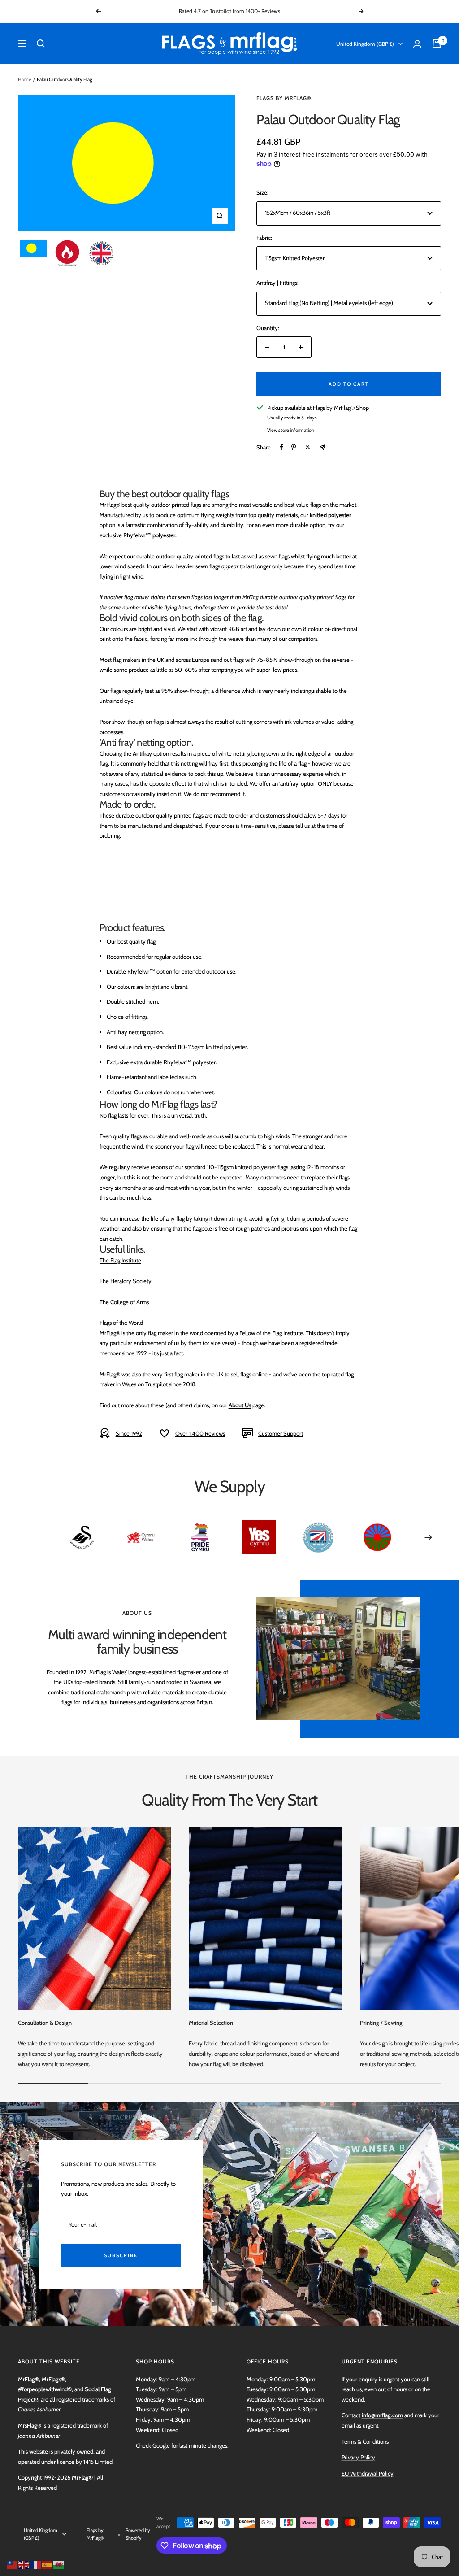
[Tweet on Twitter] (308, 447)
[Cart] (437, 44)
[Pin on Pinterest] (294, 447)
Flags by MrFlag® (284, 98)
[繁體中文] (13, 2564)
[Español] (48, 2564)
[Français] (36, 2564)
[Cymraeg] (59, 2564)
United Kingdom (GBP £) (365, 44)
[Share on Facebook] (281, 447)
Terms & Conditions (365, 2441)
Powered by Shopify (138, 2534)
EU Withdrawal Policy (368, 2473)
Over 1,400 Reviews (200, 1433)
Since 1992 (129, 1433)
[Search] (41, 44)
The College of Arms (124, 1302)
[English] (24, 2564)
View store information (291, 430)
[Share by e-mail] (323, 447)
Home (25, 79)
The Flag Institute (120, 1260)
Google (161, 2445)
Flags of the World (121, 1323)
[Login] (417, 44)
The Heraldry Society (126, 1281)
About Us (240, 1405)
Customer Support (281, 1433)
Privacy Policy (358, 2457)
